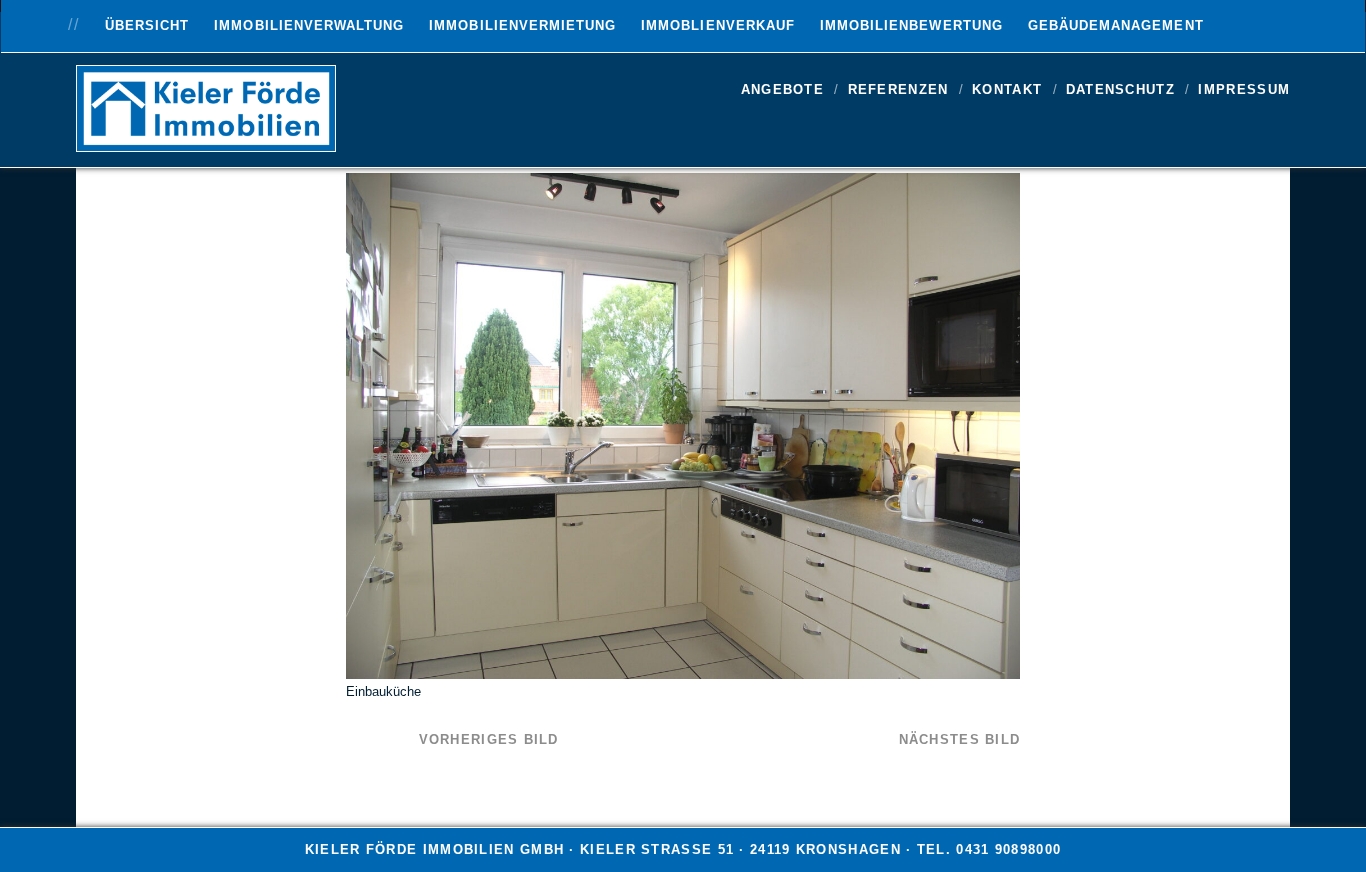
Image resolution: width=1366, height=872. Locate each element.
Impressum (1244, 89)
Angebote (782, 89)
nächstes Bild (960, 739)
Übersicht (147, 25)
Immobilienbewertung (911, 25)
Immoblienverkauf (718, 25)
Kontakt (1007, 89)
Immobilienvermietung (522, 25)
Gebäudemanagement (1116, 25)
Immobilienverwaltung (309, 25)
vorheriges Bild (489, 739)
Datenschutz (1120, 89)
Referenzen (898, 89)
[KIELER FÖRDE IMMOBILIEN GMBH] (206, 143)
